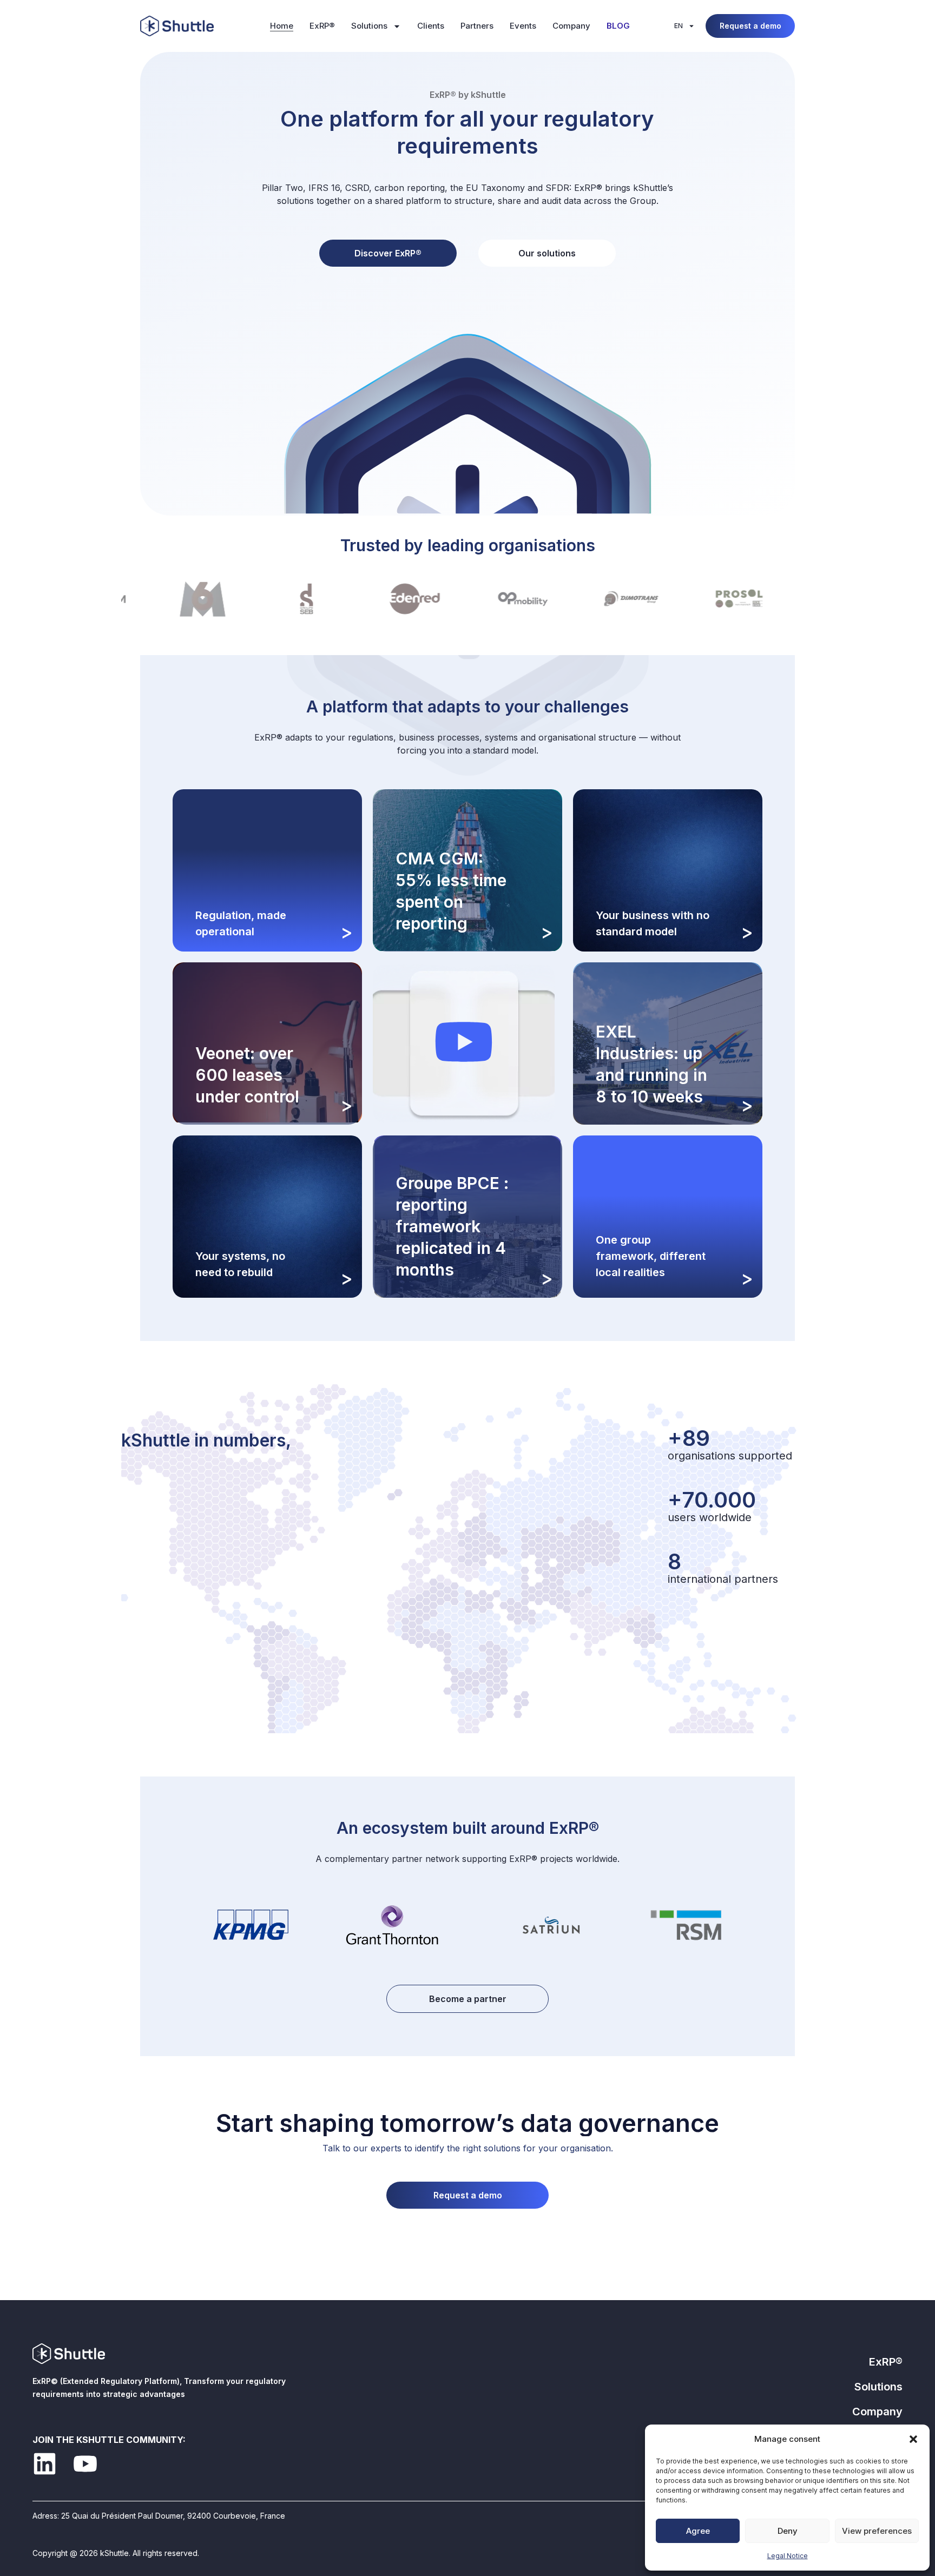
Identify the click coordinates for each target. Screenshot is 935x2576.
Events (523, 26)
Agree (698, 2531)
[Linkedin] (45, 2464)
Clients (431, 26)
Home (282, 26)
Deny (788, 2531)
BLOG (618, 26)
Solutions (369, 26)
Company (571, 26)
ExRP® (322, 26)
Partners (477, 26)
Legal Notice (788, 2556)
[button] (913, 2439)
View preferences (877, 2531)
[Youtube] (85, 2464)
